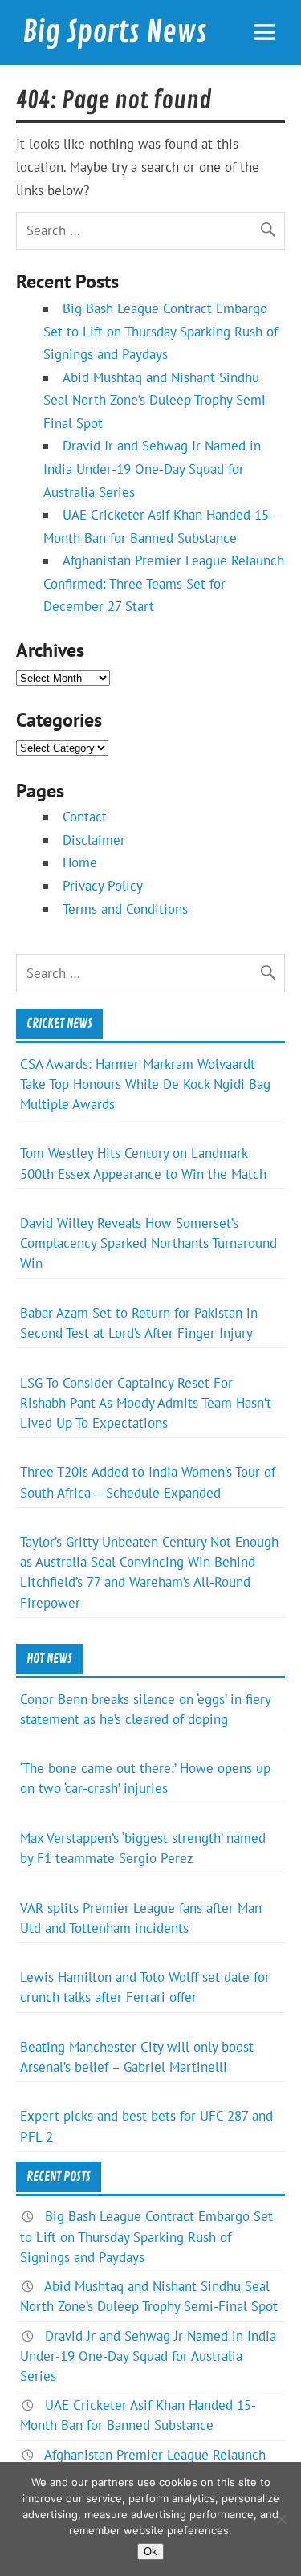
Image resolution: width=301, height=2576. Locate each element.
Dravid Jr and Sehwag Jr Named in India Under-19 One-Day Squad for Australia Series (152, 469)
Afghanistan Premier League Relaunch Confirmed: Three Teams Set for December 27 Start (164, 583)
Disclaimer (94, 840)
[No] (281, 2519)
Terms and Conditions (125, 909)
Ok (150, 2552)
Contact (85, 817)
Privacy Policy (103, 886)
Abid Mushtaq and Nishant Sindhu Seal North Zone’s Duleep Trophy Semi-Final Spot (157, 400)
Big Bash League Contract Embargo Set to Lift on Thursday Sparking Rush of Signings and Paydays (161, 331)
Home (80, 862)
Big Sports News (115, 32)
